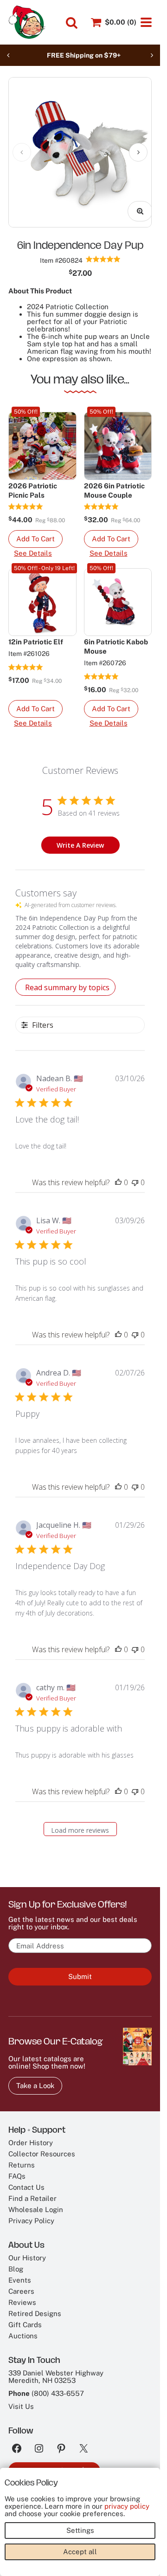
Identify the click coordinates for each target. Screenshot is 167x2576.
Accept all (80, 2552)
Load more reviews (80, 1823)
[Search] (72, 23)
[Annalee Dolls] (27, 22)
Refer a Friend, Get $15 (54, 2463)
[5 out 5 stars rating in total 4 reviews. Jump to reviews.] (26, 500)
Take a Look (35, 2079)
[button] (35, 532)
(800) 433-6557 (58, 2386)
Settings (80, 2530)
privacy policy (127, 2506)
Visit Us (21, 2399)
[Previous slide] (8, 55)
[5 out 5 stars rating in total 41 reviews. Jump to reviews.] (103, 252)
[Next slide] (152, 55)
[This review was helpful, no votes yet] (118, 1175)
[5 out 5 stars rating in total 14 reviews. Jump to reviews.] (101, 500)
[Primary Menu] (146, 22)
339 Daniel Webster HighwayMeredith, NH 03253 (56, 2370)
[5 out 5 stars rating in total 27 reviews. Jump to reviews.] (26, 660)
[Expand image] (133, 204)
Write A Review (80, 838)
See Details (33, 546)
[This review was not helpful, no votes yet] (135, 1175)
